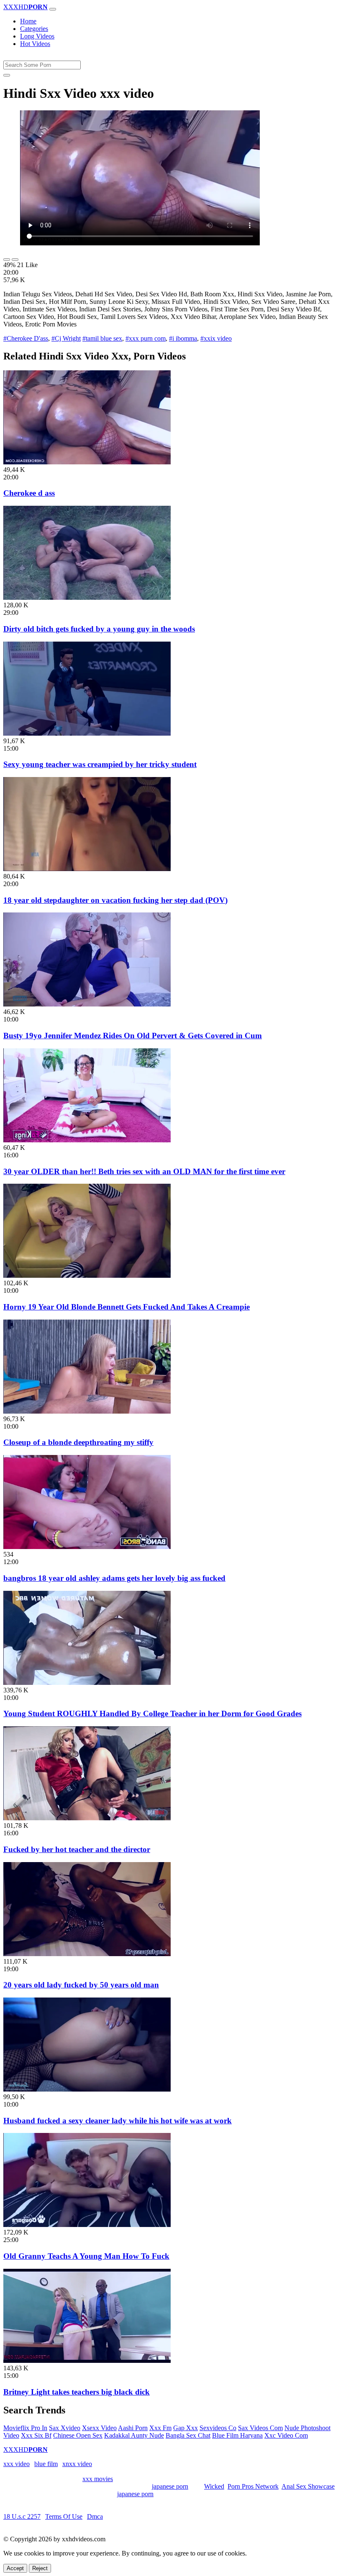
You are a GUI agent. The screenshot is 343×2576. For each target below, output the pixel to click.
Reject (40, 2568)
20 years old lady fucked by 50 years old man (81, 1985)
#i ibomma (183, 338)
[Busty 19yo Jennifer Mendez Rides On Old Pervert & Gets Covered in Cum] (87, 1004)
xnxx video (77, 2464)
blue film (46, 2464)
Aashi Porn (133, 2428)
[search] (7, 75)
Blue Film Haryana (237, 2435)
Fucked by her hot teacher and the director (77, 1849)
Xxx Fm (160, 2428)
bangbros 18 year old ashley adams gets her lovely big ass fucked (114, 1578)
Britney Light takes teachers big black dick (77, 2392)
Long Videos (37, 36)
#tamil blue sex (102, 338)
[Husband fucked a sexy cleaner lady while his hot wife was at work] (87, 2089)
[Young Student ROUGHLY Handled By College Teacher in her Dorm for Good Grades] (87, 1683)
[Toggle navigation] (53, 9)
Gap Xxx (186, 2428)
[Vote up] (7, 260)
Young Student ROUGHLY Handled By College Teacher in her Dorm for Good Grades (152, 1714)
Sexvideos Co (218, 2428)
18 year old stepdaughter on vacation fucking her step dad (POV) (115, 900)
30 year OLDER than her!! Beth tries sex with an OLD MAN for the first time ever (144, 1171)
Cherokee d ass (29, 493)
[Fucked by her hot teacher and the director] (87, 1818)
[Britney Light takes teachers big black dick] (87, 2361)
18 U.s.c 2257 (22, 2516)
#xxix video (216, 338)
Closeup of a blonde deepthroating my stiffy (78, 1442)
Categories (34, 29)
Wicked (214, 2486)
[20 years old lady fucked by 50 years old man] (87, 1954)
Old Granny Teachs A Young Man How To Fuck (86, 2256)
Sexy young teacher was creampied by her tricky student (100, 764)
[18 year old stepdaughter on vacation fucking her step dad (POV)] (87, 869)
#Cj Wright (66, 338)
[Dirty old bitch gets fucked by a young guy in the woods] (87, 597)
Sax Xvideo (65, 2428)
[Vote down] (15, 260)
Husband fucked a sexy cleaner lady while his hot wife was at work (118, 2121)
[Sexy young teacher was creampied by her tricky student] (87, 733)
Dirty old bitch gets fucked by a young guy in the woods (99, 629)
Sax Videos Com (260, 2428)
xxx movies (98, 2479)
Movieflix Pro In (25, 2428)
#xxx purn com (146, 338)
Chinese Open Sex (78, 2435)
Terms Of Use (64, 2516)
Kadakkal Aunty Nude (134, 2435)
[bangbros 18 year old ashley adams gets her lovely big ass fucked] (87, 1547)
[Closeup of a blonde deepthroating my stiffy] (87, 1411)
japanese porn (170, 2486)
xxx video (17, 2464)
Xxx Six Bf (36, 2435)
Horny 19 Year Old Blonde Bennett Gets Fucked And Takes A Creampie (127, 1307)
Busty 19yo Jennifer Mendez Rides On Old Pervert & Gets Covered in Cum (133, 1036)
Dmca (95, 2516)
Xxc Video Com (286, 2435)
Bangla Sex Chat (188, 2435)
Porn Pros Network (253, 2486)
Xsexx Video (99, 2428)
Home (28, 21)
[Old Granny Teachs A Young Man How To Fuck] (87, 2225)
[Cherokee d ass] (87, 462)
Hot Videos (35, 44)
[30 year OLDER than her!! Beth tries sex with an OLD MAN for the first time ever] (87, 1140)
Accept (15, 2568)
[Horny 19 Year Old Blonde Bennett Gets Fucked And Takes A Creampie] (87, 1275)
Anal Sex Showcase (308, 2486)
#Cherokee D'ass (26, 338)
